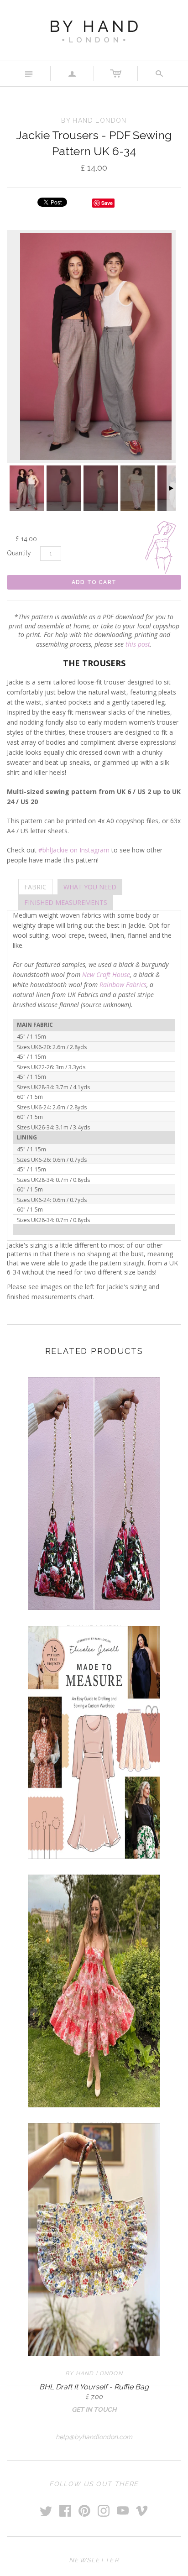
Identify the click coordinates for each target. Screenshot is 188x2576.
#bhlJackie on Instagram (74, 850)
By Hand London (94, 2373)
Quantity (19, 553)
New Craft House (106, 974)
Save (107, 203)
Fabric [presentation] (35, 887)
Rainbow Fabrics (123, 985)
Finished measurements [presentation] (66, 902)
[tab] (35, 887)
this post (138, 644)
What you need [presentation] (90, 887)
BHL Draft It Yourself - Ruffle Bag (94, 2387)
